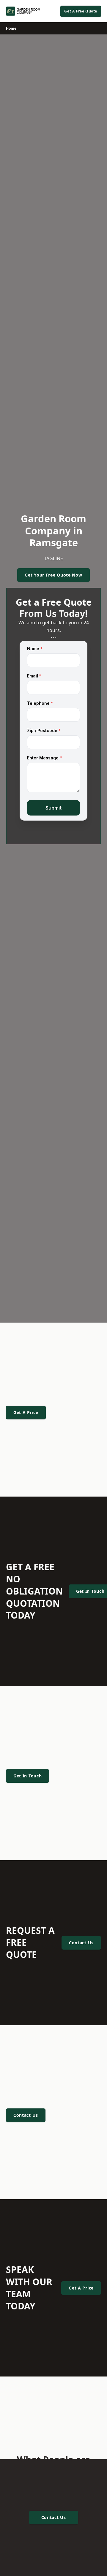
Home (11, 28)
